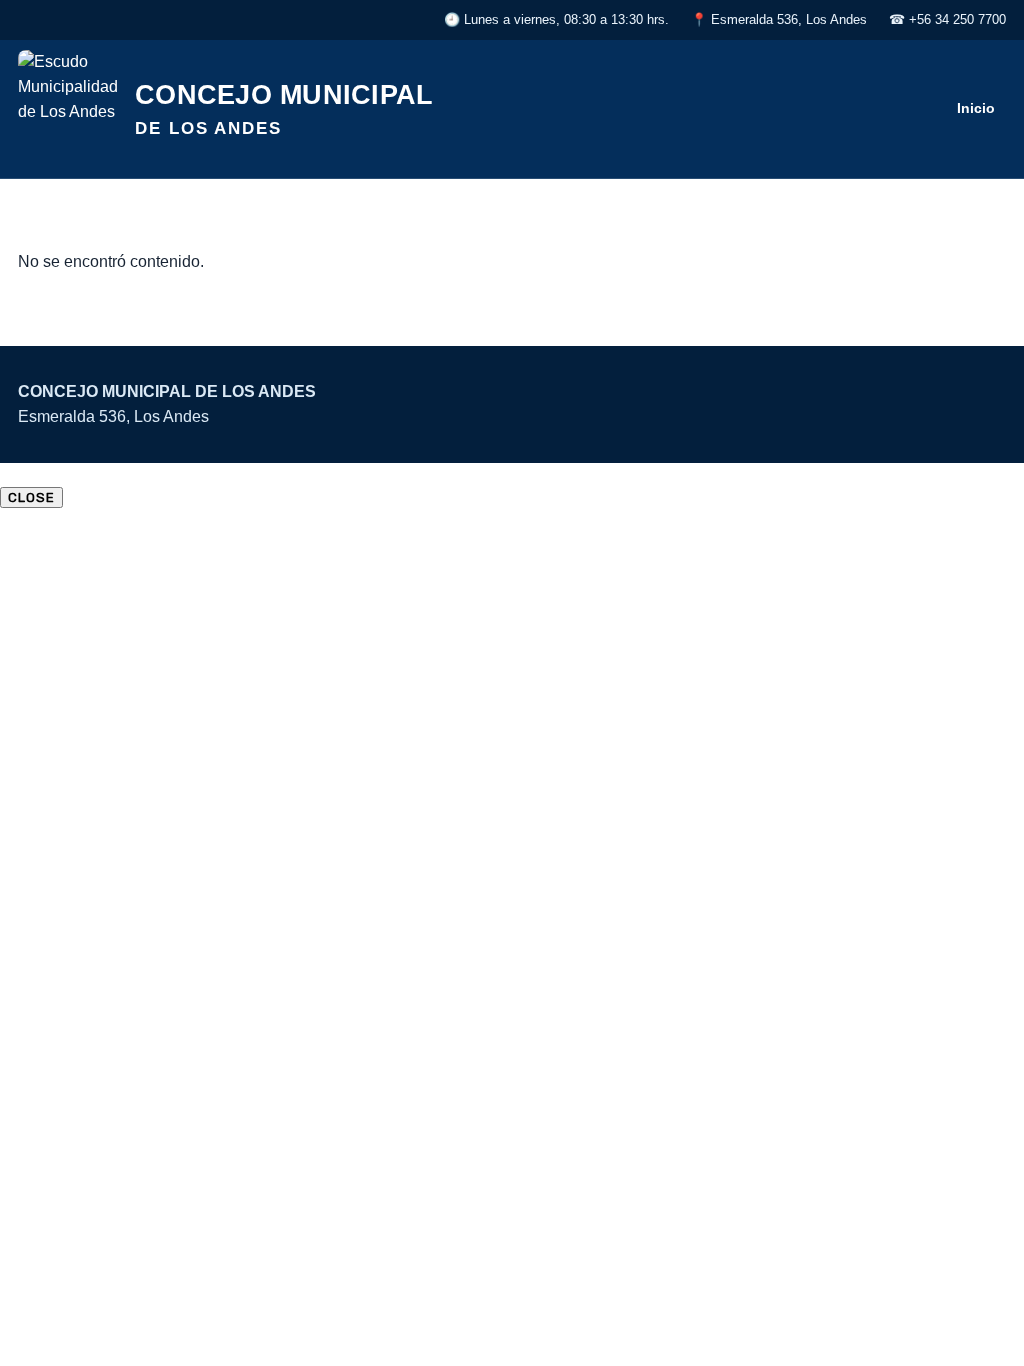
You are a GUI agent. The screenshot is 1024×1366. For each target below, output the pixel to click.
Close (31, 497)
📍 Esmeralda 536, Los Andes (779, 19)
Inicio (976, 108)
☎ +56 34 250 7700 (947, 19)
